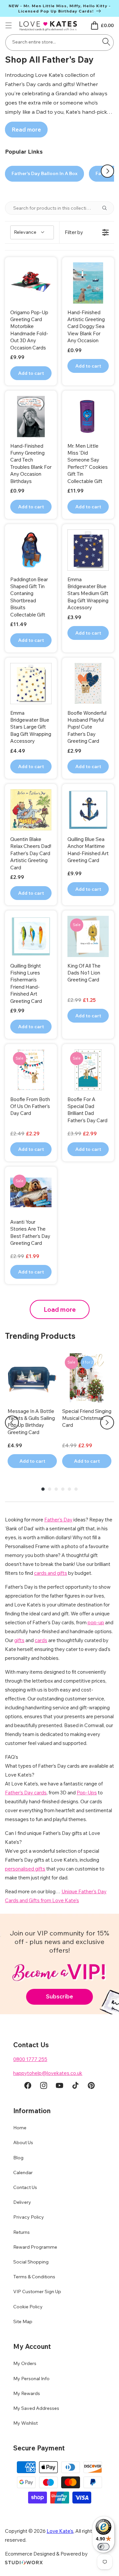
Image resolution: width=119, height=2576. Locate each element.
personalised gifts (25, 1869)
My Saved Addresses (36, 2408)
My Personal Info (31, 2379)
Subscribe (59, 1996)
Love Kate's (60, 2531)
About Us (23, 2142)
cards (41, 1640)
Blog (18, 2158)
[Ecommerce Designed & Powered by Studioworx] (24, 2563)
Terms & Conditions (34, 2277)
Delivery (22, 2202)
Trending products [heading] (40, 1336)
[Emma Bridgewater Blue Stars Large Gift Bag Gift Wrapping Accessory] (31, 684)
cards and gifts (51, 1573)
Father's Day (58, 1520)
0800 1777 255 (30, 2059)
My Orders (25, 2363)
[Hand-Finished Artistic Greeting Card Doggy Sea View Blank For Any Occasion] (88, 283)
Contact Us (25, 2187)
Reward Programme (35, 2247)
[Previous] (12, 1423)
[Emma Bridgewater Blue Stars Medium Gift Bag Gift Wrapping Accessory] (88, 550)
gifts (19, 1640)
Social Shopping (31, 2262)
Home (20, 2128)
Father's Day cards (26, 1793)
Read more (26, 129)
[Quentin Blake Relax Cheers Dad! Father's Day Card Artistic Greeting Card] (31, 810)
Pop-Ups (87, 1793)
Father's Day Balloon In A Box (44, 173)
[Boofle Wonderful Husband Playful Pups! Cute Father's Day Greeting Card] (88, 684)
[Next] (107, 1423)
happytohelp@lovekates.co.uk (48, 2073)
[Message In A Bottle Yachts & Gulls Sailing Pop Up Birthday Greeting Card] (32, 1378)
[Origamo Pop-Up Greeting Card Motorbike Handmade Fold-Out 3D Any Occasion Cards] (31, 283)
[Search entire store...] (106, 42)
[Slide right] (107, 171)
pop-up (96, 1622)
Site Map (23, 2321)
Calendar (23, 2172)
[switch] (103, 2547)
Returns (21, 2232)
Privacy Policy (29, 2217)
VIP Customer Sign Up (37, 2291)
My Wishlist (25, 2423)
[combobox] (59, 43)
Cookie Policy (28, 2307)
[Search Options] (107, 208)
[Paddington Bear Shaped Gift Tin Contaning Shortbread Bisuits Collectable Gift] (31, 550)
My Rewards (27, 2393)
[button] (9, 25)
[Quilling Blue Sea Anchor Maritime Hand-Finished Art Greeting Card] (88, 810)
